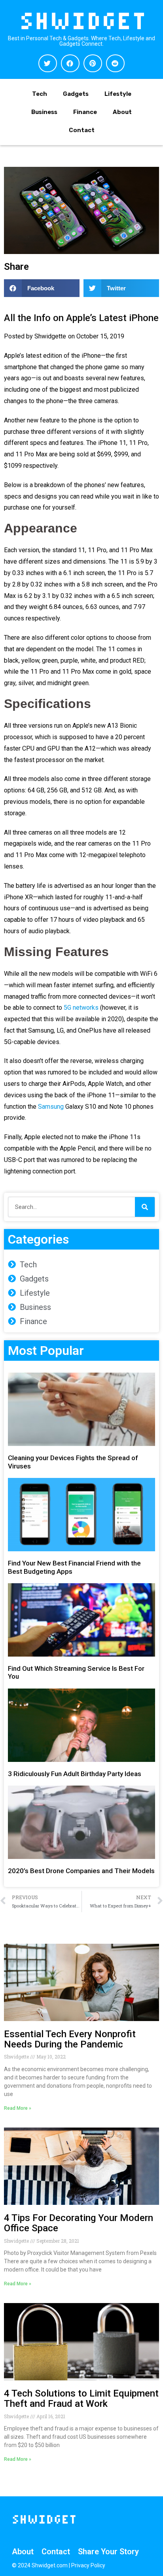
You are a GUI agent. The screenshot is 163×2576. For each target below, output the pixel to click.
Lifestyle (118, 94)
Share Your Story (108, 2552)
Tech (40, 94)
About (122, 112)
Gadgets (76, 94)
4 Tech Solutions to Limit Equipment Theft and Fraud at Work (81, 2399)
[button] (48, 63)
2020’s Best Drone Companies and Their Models (81, 1871)
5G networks (81, 1008)
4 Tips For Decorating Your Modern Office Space (79, 2223)
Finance (85, 112)
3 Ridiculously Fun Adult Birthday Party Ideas (75, 1774)
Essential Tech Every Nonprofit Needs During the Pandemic (70, 2039)
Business (44, 112)
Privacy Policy (88, 2565)
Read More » (18, 2108)
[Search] (145, 1207)
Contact (82, 130)
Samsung (51, 1107)
